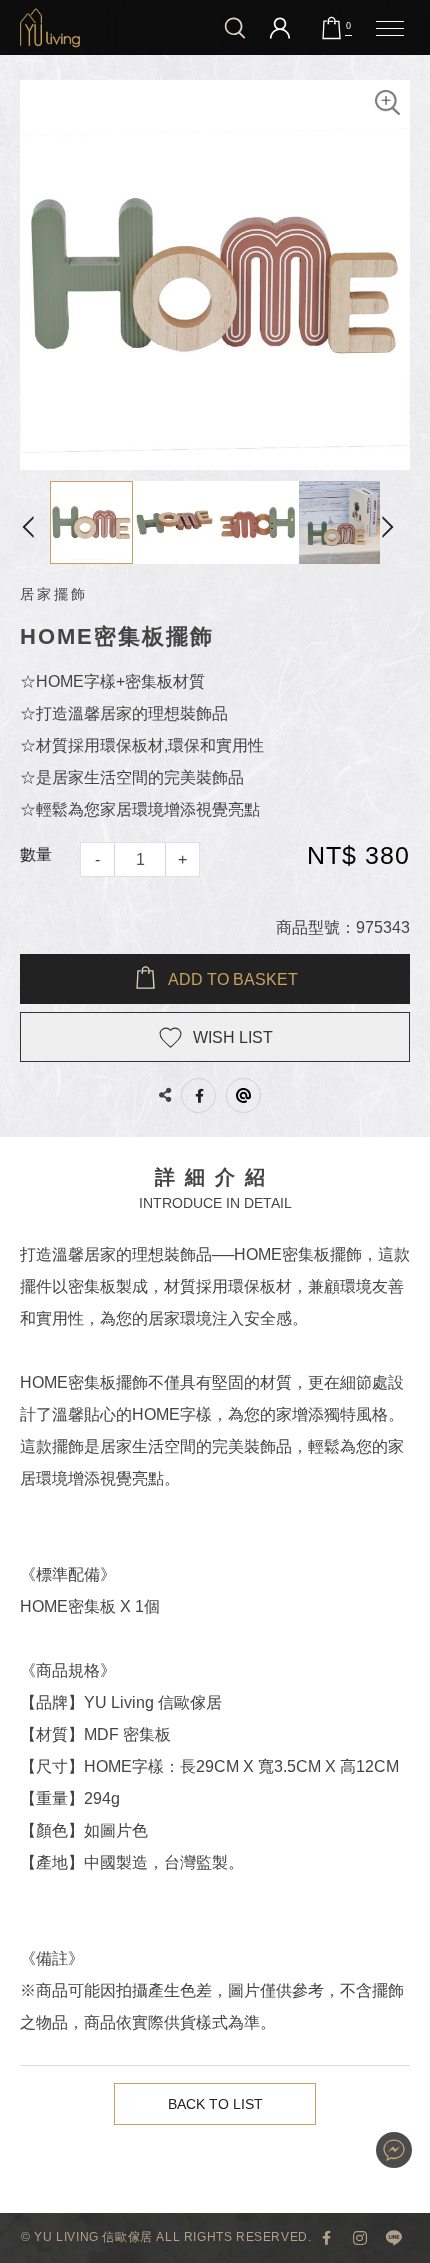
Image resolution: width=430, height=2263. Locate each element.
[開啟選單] (390, 28)
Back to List (215, 2104)
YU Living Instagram (360, 2238)
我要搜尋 (235, 28)
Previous (35, 522)
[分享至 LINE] (243, 1095)
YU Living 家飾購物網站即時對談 (394, 2150)
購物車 (348, 26)
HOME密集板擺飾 (50, 27)
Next (395, 522)
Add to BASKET (233, 979)
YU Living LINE (394, 2238)
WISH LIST (233, 1037)
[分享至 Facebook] (198, 1095)
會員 (280, 28)
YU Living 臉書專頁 (326, 2238)
